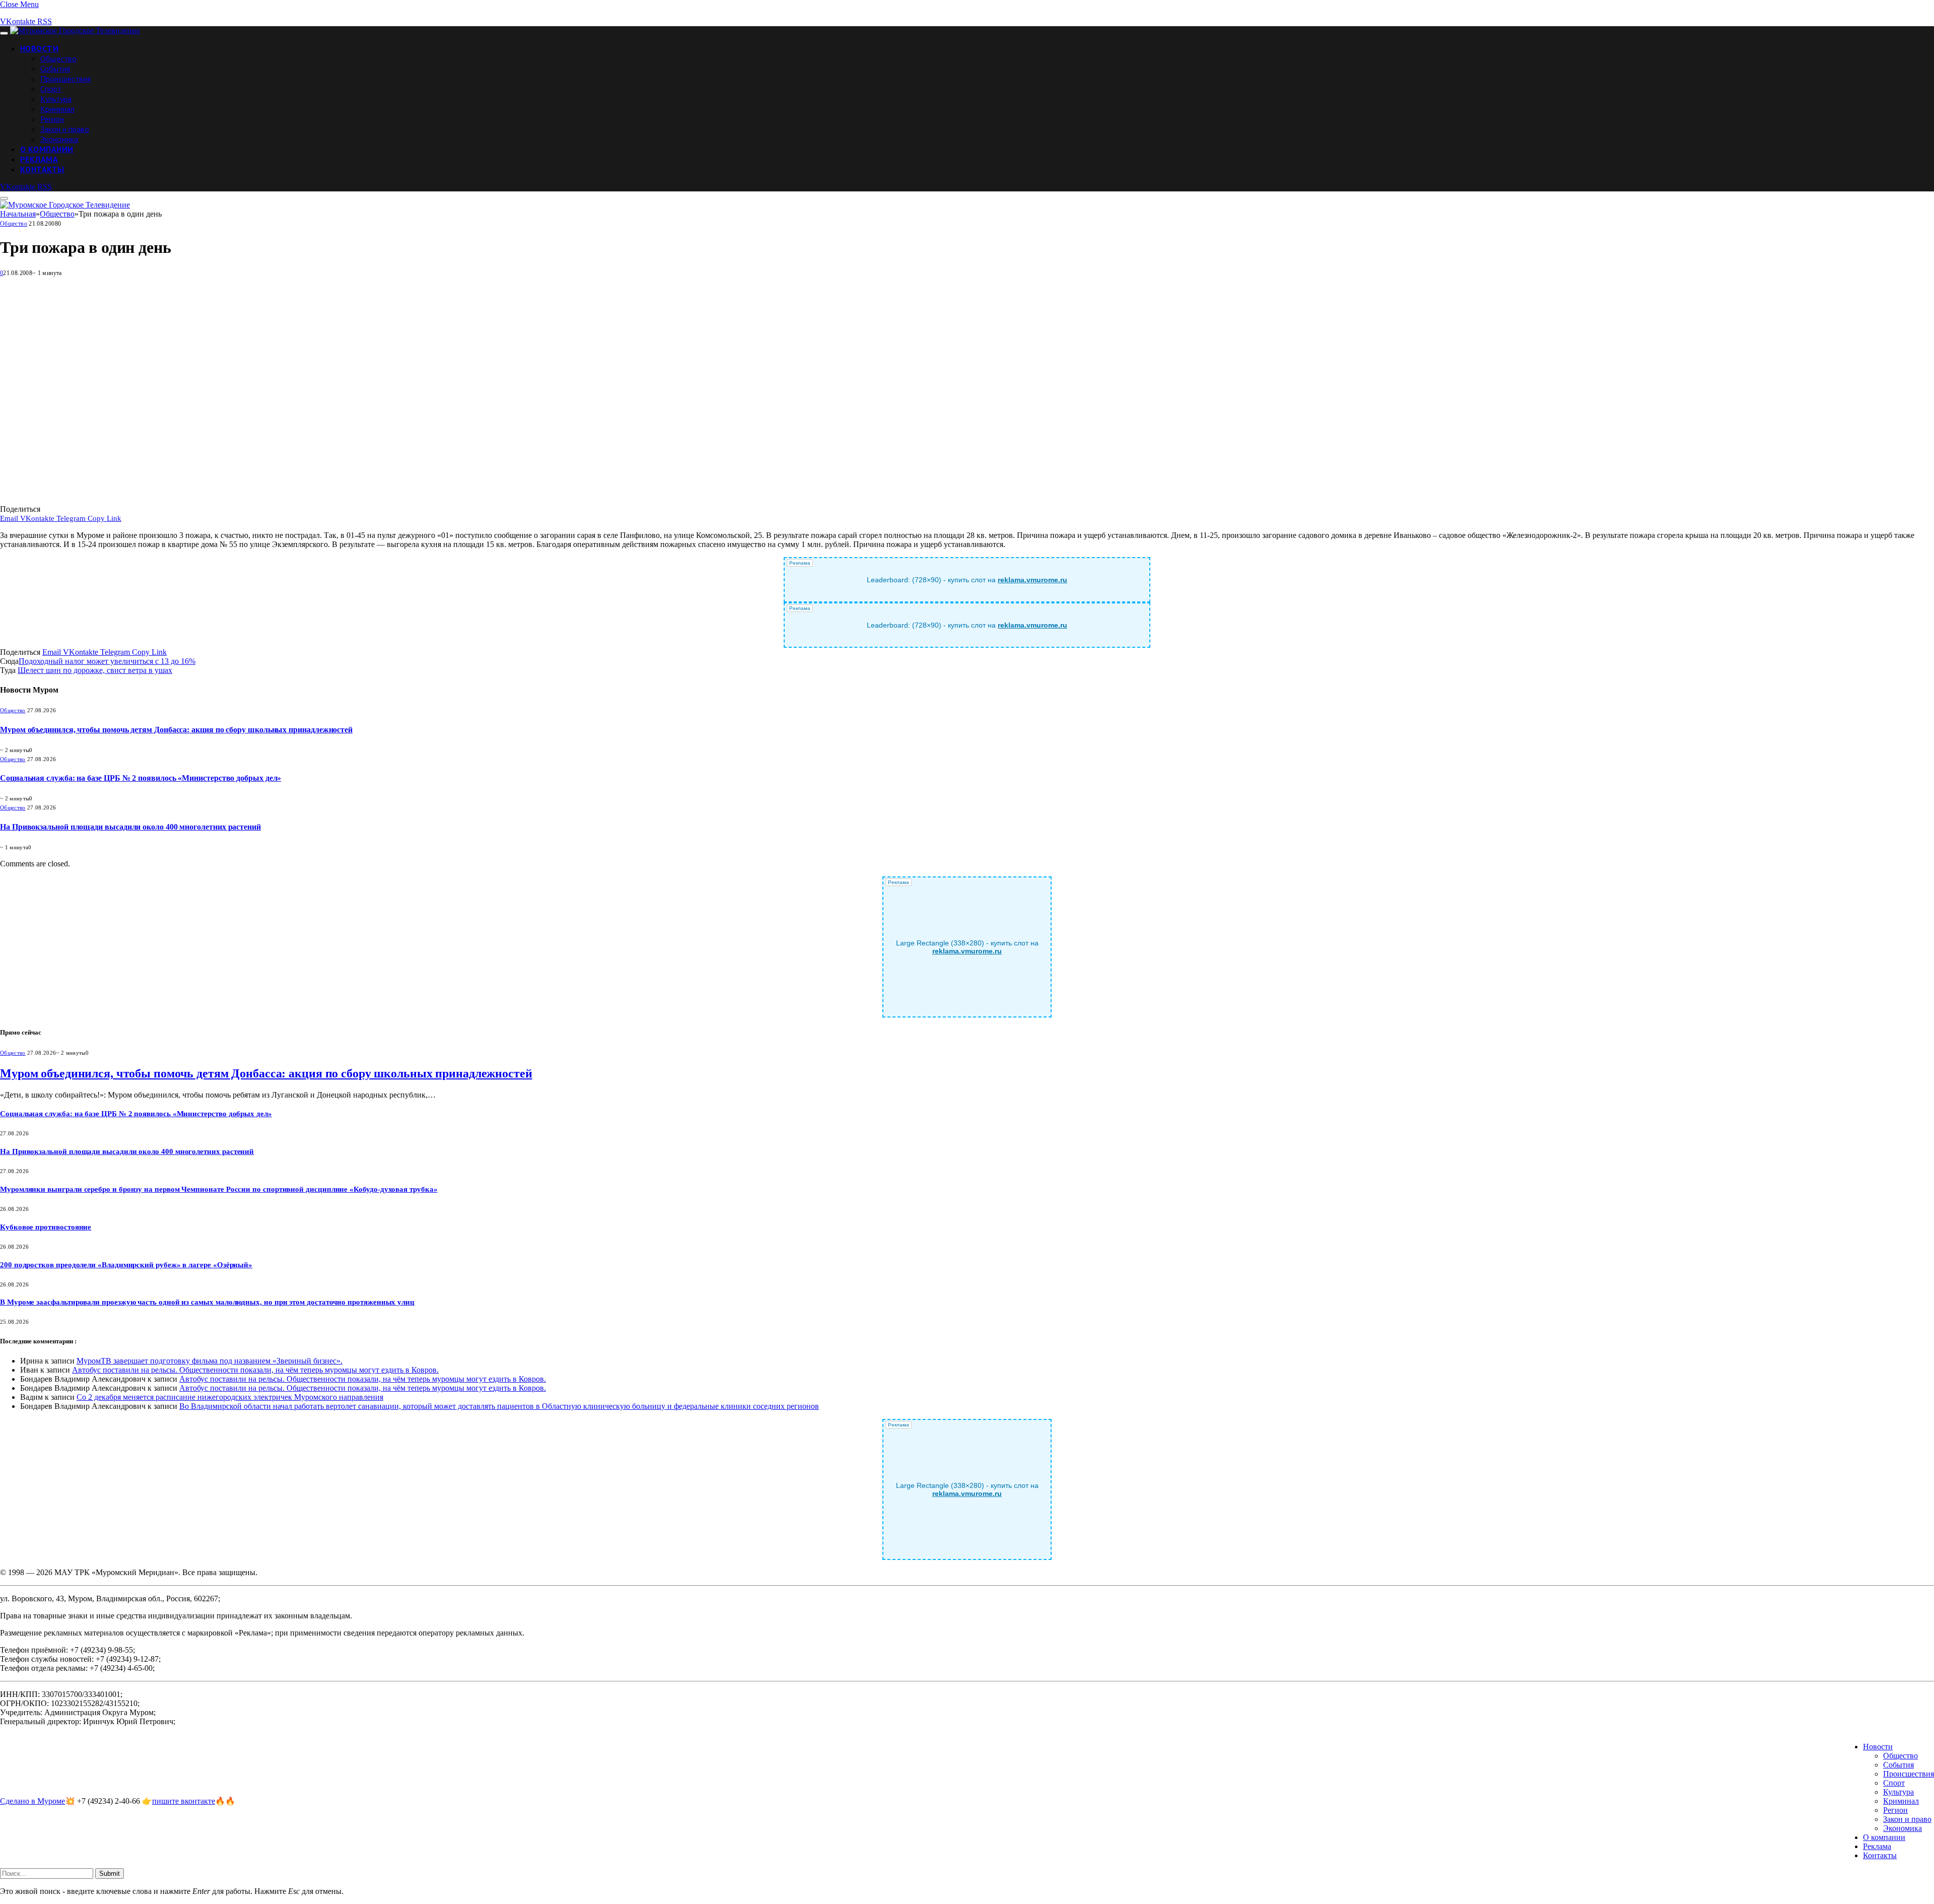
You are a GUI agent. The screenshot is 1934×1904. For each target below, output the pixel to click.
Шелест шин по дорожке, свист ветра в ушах (95, 670)
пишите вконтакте (184, 1801)
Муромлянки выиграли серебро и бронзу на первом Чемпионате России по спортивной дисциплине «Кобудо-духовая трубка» (219, 1189)
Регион (52, 119)
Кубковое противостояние (46, 1227)
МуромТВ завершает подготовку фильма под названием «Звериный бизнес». (210, 1361)
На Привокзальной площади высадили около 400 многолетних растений (130, 827)
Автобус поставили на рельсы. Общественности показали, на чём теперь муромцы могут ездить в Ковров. (255, 1370)
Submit (110, 1874)
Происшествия (65, 79)
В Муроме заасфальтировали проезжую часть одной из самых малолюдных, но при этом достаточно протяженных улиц (207, 1302)
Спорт (51, 89)
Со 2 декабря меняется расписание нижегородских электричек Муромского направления (230, 1397)
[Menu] (4, 33)
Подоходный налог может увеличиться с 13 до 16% (107, 661)
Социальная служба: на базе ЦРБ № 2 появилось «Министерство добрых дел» (141, 778)
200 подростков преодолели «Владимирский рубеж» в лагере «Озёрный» (126, 1265)
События (55, 69)
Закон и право (65, 129)
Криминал (57, 109)
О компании (47, 149)
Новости (39, 48)
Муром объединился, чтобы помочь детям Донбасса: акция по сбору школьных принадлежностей (176, 730)
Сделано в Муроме (32, 1801)
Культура (56, 99)
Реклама (39, 159)
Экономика (59, 139)
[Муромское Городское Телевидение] (75, 30)
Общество (58, 58)
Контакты (42, 169)
